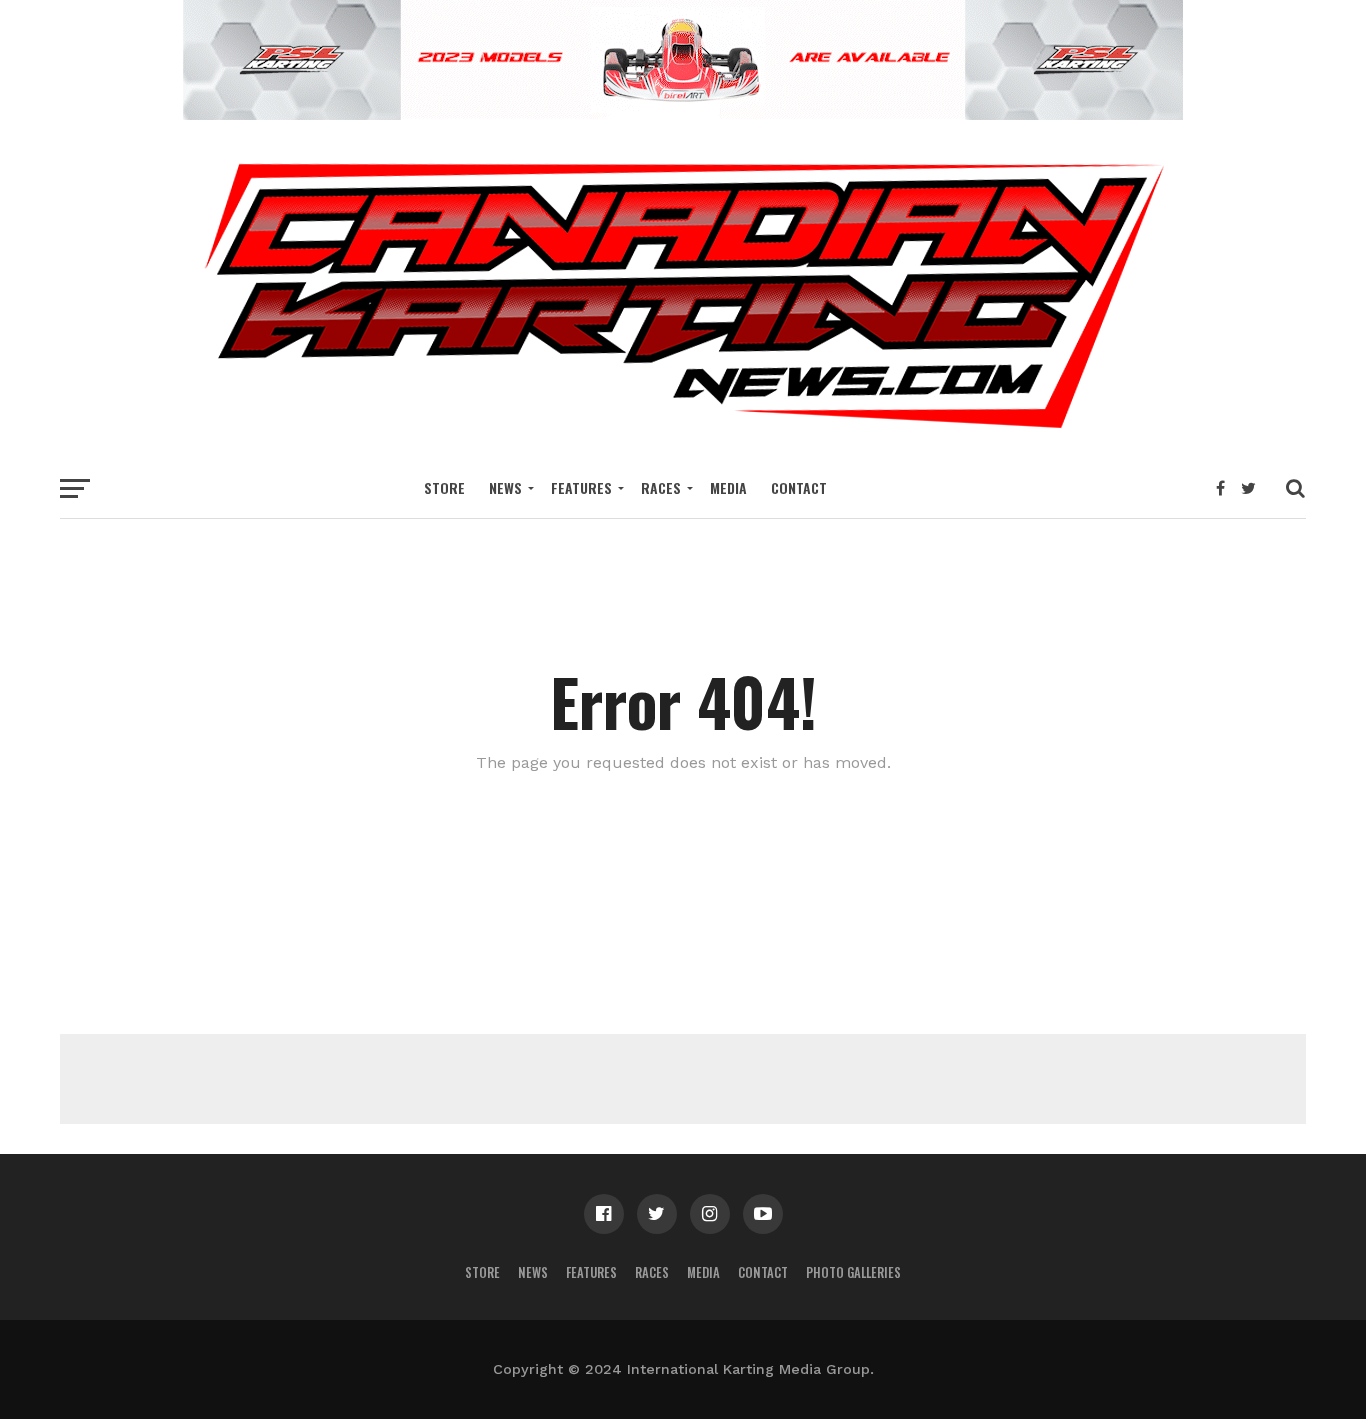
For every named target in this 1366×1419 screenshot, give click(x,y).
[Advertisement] (683, 1079)
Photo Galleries (853, 1272)
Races (661, 487)
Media (728, 487)
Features (581, 487)
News (505, 487)
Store (444, 487)
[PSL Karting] (683, 113)
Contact (799, 487)
